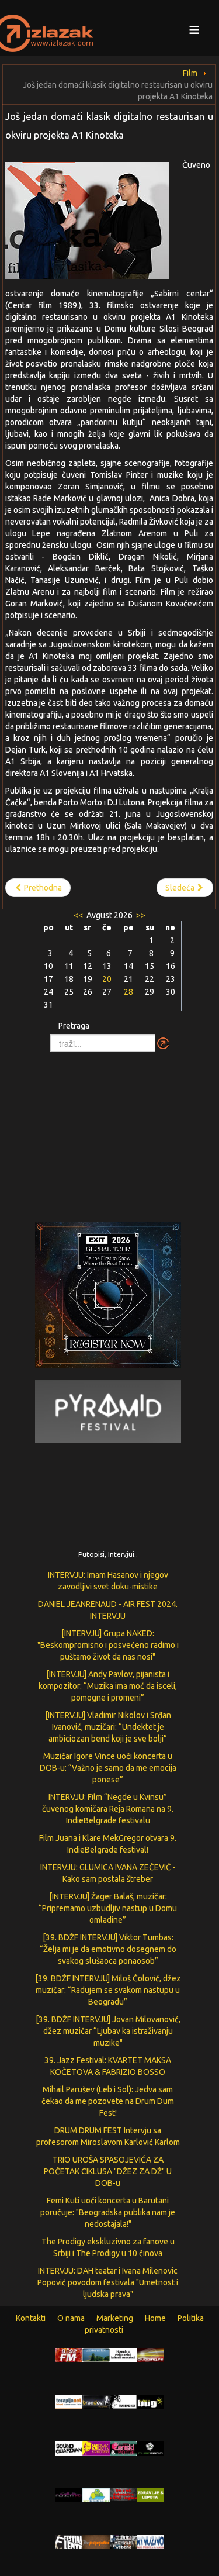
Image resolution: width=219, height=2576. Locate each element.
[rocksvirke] (124, 2494)
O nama (71, 2318)
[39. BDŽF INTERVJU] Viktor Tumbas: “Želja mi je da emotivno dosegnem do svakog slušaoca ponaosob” (108, 1949)
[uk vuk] (96, 2448)
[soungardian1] (69, 2448)
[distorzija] (124, 2354)
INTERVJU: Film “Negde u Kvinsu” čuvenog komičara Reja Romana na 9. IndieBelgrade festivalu (108, 1809)
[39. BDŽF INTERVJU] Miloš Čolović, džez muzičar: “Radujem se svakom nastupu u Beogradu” (108, 1990)
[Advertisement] (110, 1131)
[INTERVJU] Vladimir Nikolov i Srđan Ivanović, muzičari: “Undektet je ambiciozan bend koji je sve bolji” (108, 1727)
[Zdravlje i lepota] (150, 2495)
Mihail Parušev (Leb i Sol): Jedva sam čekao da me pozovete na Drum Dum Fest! (108, 2101)
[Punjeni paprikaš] (96, 2541)
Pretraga (74, 1026)
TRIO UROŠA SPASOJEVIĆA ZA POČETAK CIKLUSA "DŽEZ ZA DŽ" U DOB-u (108, 2171)
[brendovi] (96, 2401)
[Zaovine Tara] (96, 2354)
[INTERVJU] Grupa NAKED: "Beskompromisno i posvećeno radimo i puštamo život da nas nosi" (108, 1645)
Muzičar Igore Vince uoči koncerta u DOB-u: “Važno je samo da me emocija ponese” (108, 1768)
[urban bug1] (150, 2401)
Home (155, 2318)
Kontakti (31, 2318)
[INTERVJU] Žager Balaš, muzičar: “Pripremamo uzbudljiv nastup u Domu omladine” (108, 1908)
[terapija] (69, 2401)
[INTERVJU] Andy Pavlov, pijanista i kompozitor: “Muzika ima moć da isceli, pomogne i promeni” (108, 1686)
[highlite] (69, 2495)
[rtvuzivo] (150, 2541)
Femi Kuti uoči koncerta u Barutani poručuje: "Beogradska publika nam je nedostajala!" (108, 2212)
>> (140, 915)
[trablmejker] (124, 2401)
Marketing (115, 2318)
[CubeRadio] (150, 2448)
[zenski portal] (124, 2448)
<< (79, 915)
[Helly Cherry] (124, 2541)
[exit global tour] (108, 1297)
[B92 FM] (69, 2354)
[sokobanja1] (96, 2495)
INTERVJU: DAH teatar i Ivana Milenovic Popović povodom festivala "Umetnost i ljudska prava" (108, 2282)
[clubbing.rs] (150, 2354)
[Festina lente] (69, 2541)
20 (107, 979)
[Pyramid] (108, 1411)
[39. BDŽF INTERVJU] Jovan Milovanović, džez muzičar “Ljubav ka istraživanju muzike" (108, 2031)
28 (128, 992)
